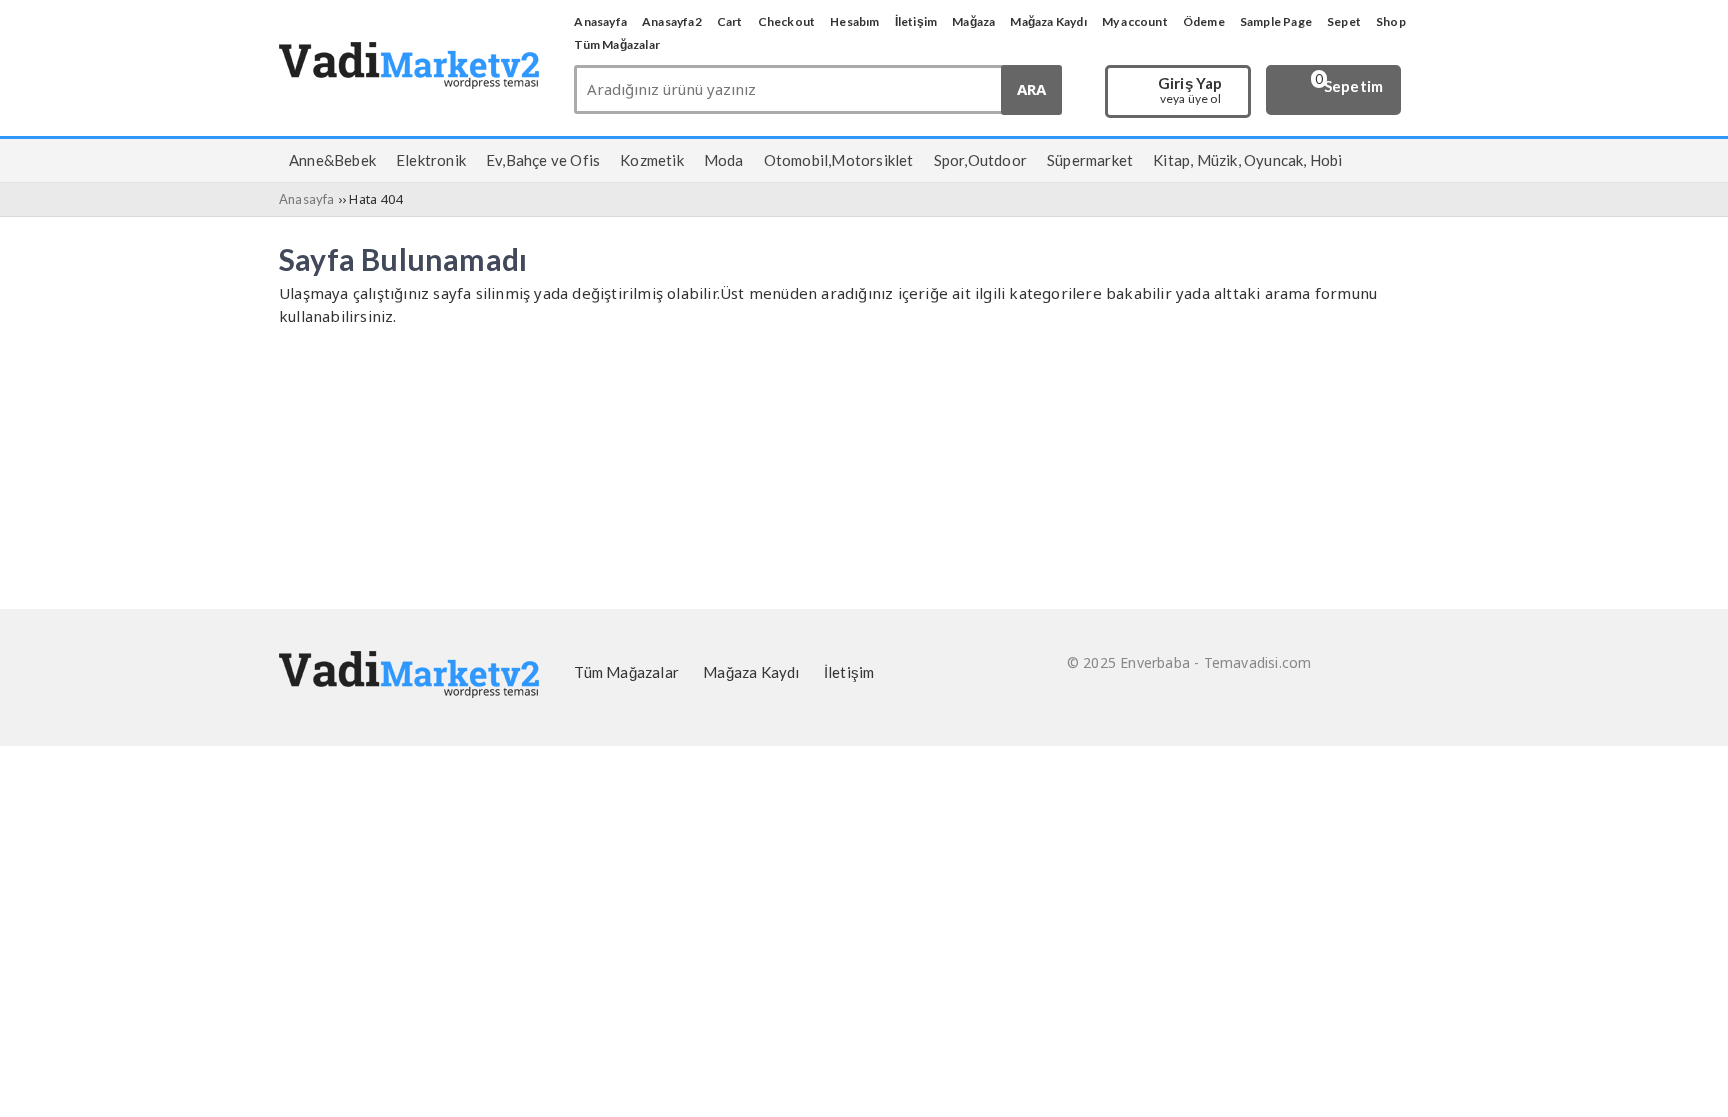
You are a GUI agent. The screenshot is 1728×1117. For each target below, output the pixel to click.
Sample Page (1276, 21)
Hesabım (854, 21)
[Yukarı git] (1688, 1082)
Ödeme (1204, 21)
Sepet (1344, 21)
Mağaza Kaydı (1048, 21)
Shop (1391, 21)
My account (1135, 21)
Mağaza (973, 21)
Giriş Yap (1190, 91)
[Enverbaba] (409, 83)
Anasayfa (600, 21)
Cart (730, 21)
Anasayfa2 (672, 21)
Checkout (787, 21)
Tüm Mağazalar (617, 44)
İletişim (916, 21)
